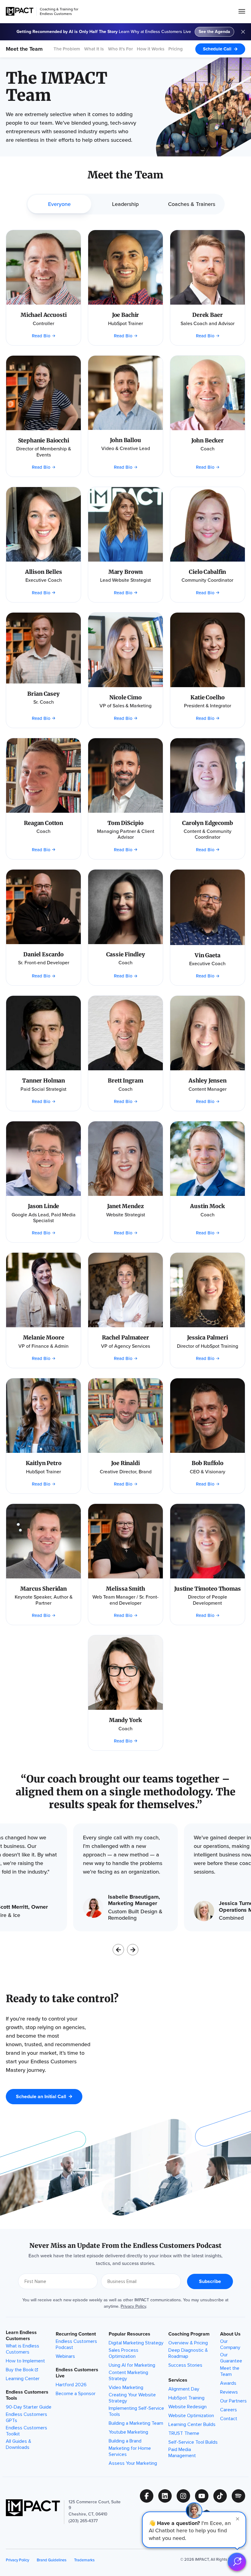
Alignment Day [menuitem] (184, 2389)
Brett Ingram (125, 1081)
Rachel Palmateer (125, 1337)
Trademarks (84, 2560)
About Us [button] (230, 2334)
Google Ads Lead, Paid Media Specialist (44, 1218)
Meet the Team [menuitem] (230, 2371)
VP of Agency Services (125, 1346)
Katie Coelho (207, 697)
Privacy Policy (133, 2306)
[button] (194, 2530)
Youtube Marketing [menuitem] (128, 2432)
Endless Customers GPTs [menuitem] (26, 2417)
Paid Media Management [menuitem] (182, 2453)
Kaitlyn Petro (44, 1463)
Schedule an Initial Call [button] (41, 2096)
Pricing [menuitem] (176, 49)
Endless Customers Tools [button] (27, 2395)
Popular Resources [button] (129, 2334)
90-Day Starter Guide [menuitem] (29, 2407)
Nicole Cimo (125, 697)
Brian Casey (43, 694)
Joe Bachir (126, 315)
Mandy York (126, 1720)
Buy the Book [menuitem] (20, 2370)
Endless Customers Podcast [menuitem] (76, 2344)
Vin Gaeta (208, 955)
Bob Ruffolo (208, 1463)
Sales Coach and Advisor (208, 323)
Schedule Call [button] (217, 49)
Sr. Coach (44, 702)
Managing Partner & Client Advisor (126, 834)
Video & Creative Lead (126, 448)
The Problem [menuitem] (67, 49)
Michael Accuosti (44, 315)
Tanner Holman (43, 1081)
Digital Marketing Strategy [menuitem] (136, 2343)
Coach (208, 449)
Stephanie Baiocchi (44, 440)
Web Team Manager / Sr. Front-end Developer (125, 1600)
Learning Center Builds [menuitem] (192, 2424)
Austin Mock (207, 1206)
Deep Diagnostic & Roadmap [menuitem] (188, 2353)
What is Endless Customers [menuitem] (22, 2349)
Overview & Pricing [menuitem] (188, 2343)
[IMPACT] (20, 11)
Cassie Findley (126, 954)
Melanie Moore (44, 1337)
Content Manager (208, 1089)
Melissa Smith (125, 1589)
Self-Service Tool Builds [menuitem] (193, 2442)
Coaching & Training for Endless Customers (59, 11)
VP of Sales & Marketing (125, 706)
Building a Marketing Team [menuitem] (136, 2423)
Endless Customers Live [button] (77, 2373)
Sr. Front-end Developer (44, 963)
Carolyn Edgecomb (208, 823)
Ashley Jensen (208, 1081)
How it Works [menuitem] (151, 49)
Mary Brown (126, 572)
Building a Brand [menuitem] (125, 2441)
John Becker (208, 440)
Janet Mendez (125, 1206)
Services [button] (178, 2380)
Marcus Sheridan (43, 1589)
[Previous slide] (118, 1950)
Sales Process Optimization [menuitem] (124, 2353)
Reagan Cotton (43, 823)
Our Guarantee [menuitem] (231, 2358)
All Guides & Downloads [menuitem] (19, 2444)
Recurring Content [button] (76, 2334)
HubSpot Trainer (125, 323)
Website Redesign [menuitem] (187, 2407)
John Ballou (125, 440)
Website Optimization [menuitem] (191, 2416)
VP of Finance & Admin (43, 1346)
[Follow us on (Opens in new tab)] (149, 2496)
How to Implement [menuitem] (25, 2361)
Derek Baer (208, 315)
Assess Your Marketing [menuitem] (133, 2463)
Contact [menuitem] (229, 2419)
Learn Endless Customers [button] (21, 2336)
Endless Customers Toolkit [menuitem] (26, 2431)
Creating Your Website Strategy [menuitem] (132, 2398)
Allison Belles (44, 572)
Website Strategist (126, 1215)
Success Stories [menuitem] (185, 2365)
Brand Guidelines (52, 2560)
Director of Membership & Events (44, 452)
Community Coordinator (207, 580)
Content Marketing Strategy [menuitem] (128, 2376)
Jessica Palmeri (208, 1337)
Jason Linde (43, 1206)
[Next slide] (133, 1950)
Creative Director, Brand (126, 1472)
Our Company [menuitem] (230, 2344)
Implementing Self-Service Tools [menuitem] (136, 2411)
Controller (43, 323)
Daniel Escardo (43, 954)
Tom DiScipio (125, 823)
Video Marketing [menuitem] (126, 2387)
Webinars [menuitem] (65, 2356)
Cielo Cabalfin (207, 572)
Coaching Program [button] (189, 2334)
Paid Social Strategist (43, 1089)
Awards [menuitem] (228, 2383)
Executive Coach (44, 580)
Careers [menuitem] (229, 2410)
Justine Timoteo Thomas (208, 1589)
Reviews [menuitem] (229, 2392)
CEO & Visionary (208, 1472)
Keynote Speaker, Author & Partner (44, 1600)
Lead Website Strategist (125, 580)
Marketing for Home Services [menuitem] (130, 2451)
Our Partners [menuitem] (233, 2401)
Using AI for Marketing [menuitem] (132, 2365)
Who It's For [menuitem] (120, 49)
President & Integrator (208, 706)
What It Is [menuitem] (94, 49)
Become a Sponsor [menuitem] (76, 2394)
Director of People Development (208, 1600)
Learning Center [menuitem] (23, 2379)
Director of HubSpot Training (208, 1346)
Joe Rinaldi (125, 1463)
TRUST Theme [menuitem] (184, 2433)
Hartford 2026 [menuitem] (71, 2385)
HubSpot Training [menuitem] (186, 2398)
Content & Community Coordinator (208, 834)
